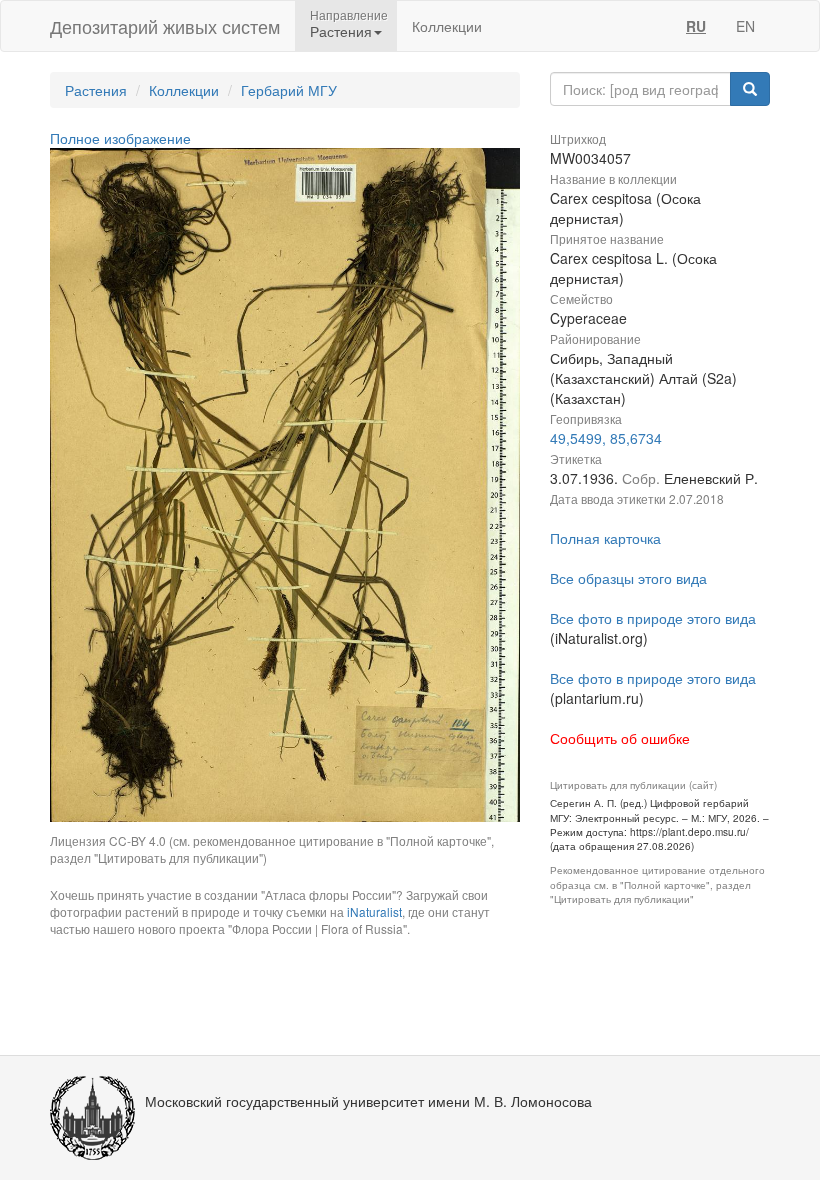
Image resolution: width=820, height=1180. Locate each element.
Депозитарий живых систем (165, 26)
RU (696, 26)
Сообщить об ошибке (620, 738)
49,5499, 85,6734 (606, 438)
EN (745, 26)
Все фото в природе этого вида (653, 618)
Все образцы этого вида (628, 578)
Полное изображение (120, 138)
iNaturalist (374, 911)
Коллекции (447, 26)
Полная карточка (605, 538)
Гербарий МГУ (289, 90)
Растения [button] (341, 31)
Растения (96, 90)
